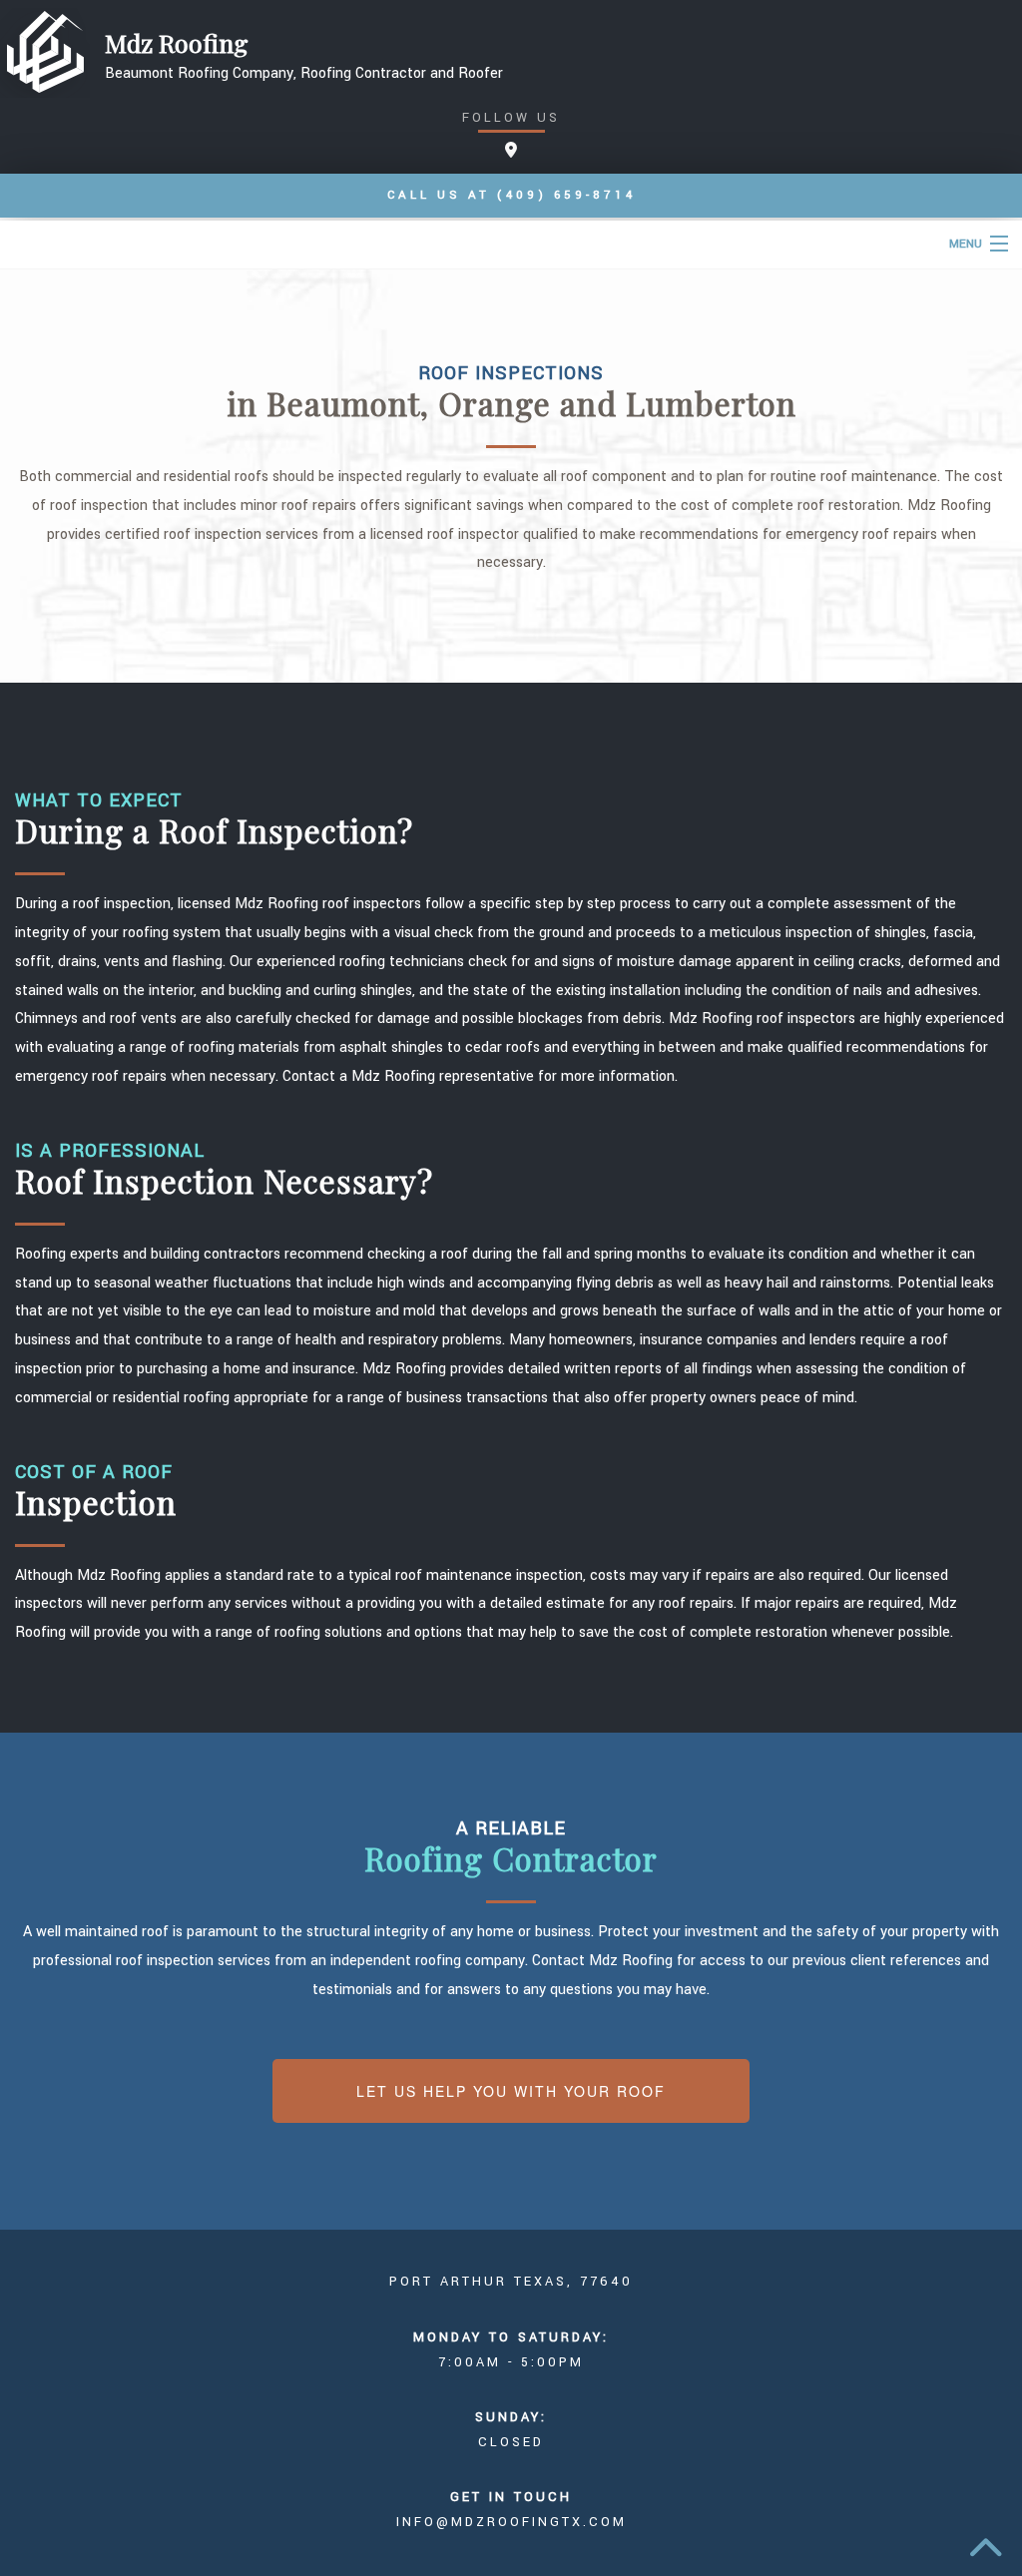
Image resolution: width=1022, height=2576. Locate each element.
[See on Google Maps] (511, 151)
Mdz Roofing (177, 43)
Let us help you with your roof (511, 2091)
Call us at (511, 195)
